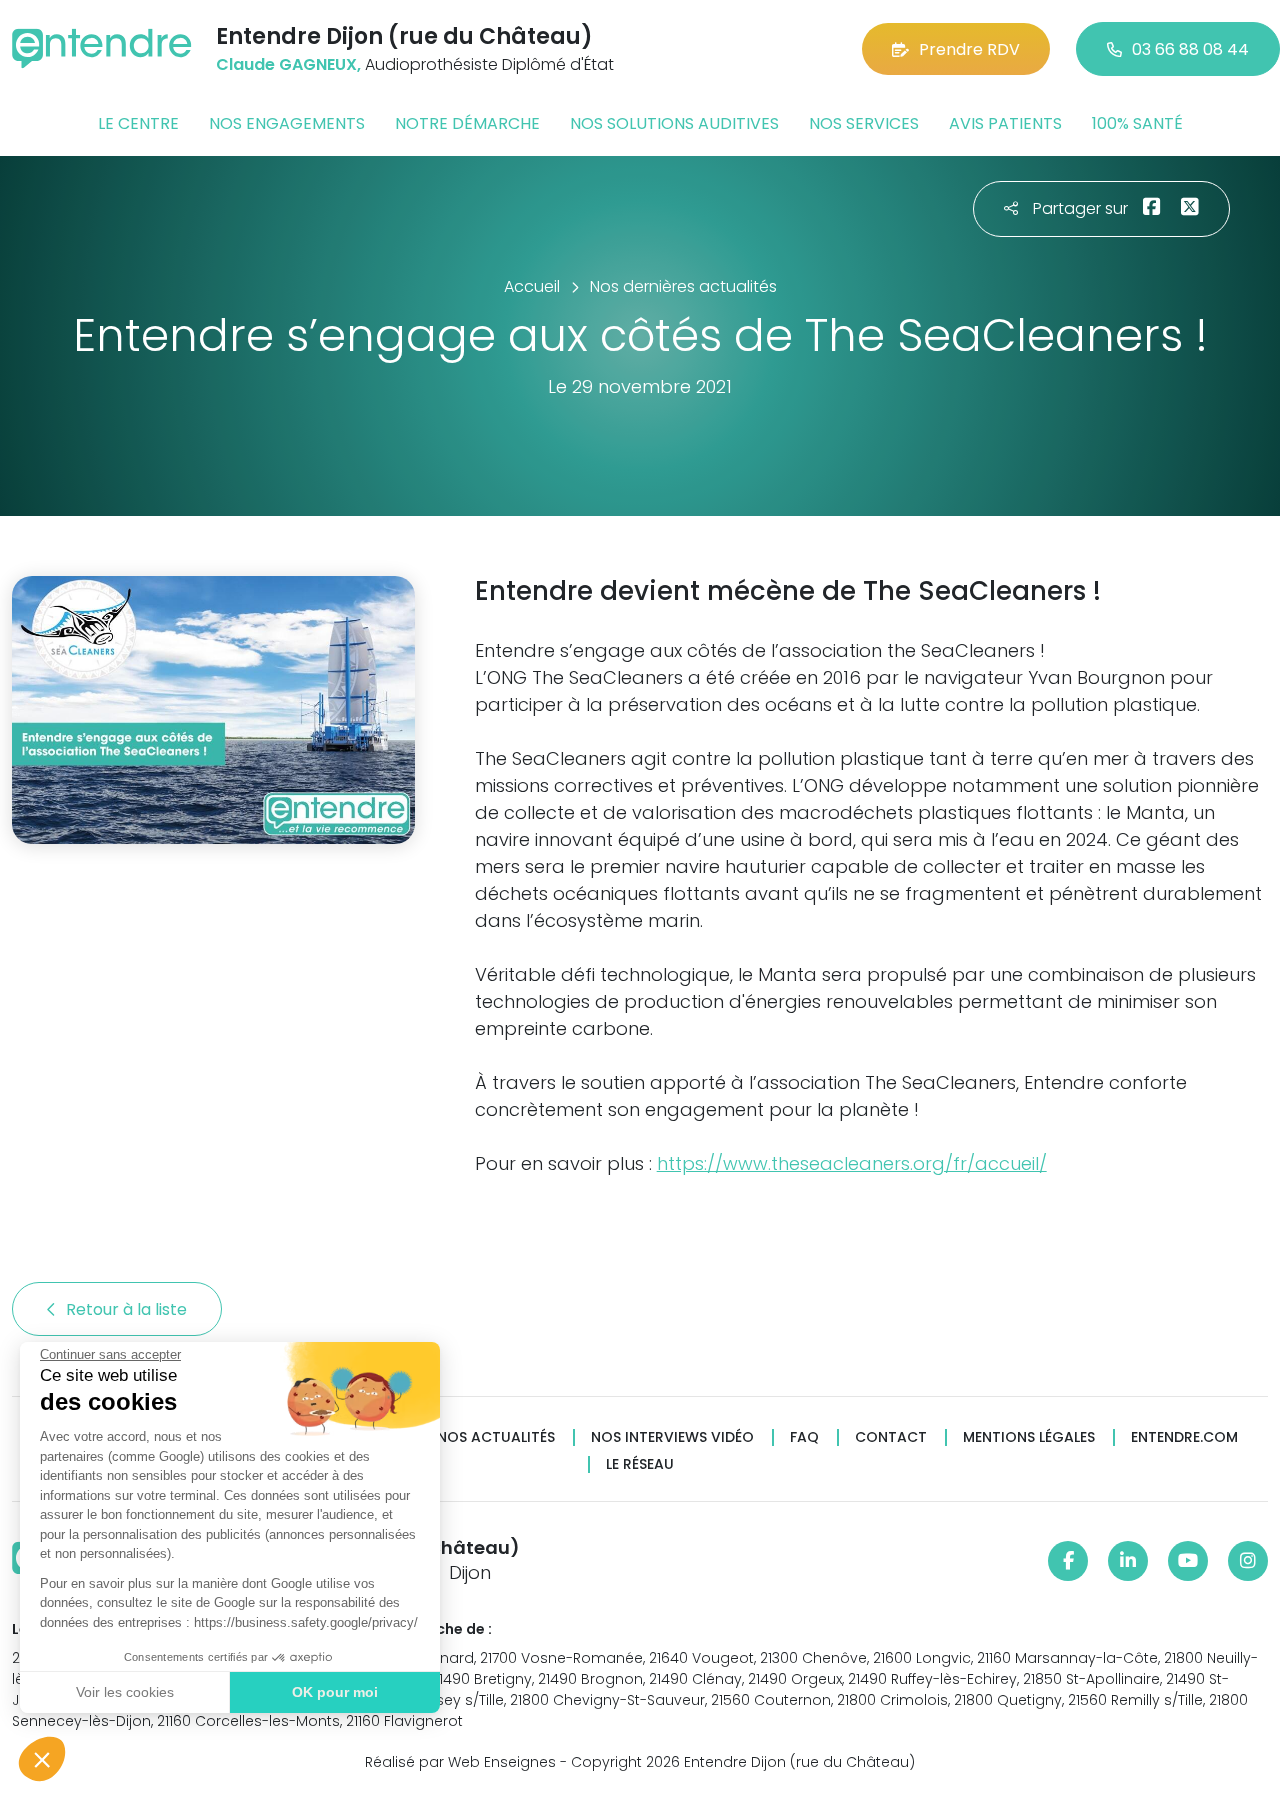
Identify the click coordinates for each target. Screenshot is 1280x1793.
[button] (42, 1759)
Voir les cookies (125, 1692)
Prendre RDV (969, 49)
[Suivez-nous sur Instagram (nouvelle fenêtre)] (1248, 1561)
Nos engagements (287, 123)
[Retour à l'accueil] (102, 48)
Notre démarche (467, 123)
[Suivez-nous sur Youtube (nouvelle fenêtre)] (1188, 1561)
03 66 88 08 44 (1190, 49)
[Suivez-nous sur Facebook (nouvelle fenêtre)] (1068, 1561)
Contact (891, 1437)
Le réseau (640, 1464)
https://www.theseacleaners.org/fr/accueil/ (852, 1163)
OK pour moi (335, 1692)
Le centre (138, 123)
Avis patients (1005, 123)
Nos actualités (496, 1437)
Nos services (864, 123)
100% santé (1137, 123)
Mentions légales (1029, 1437)
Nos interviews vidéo (672, 1437)
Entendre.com (1184, 1437)
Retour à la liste (128, 1309)
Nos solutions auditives (674, 123)
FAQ (804, 1437)
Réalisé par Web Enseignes (460, 1762)
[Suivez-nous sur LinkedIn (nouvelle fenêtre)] (1128, 1561)
